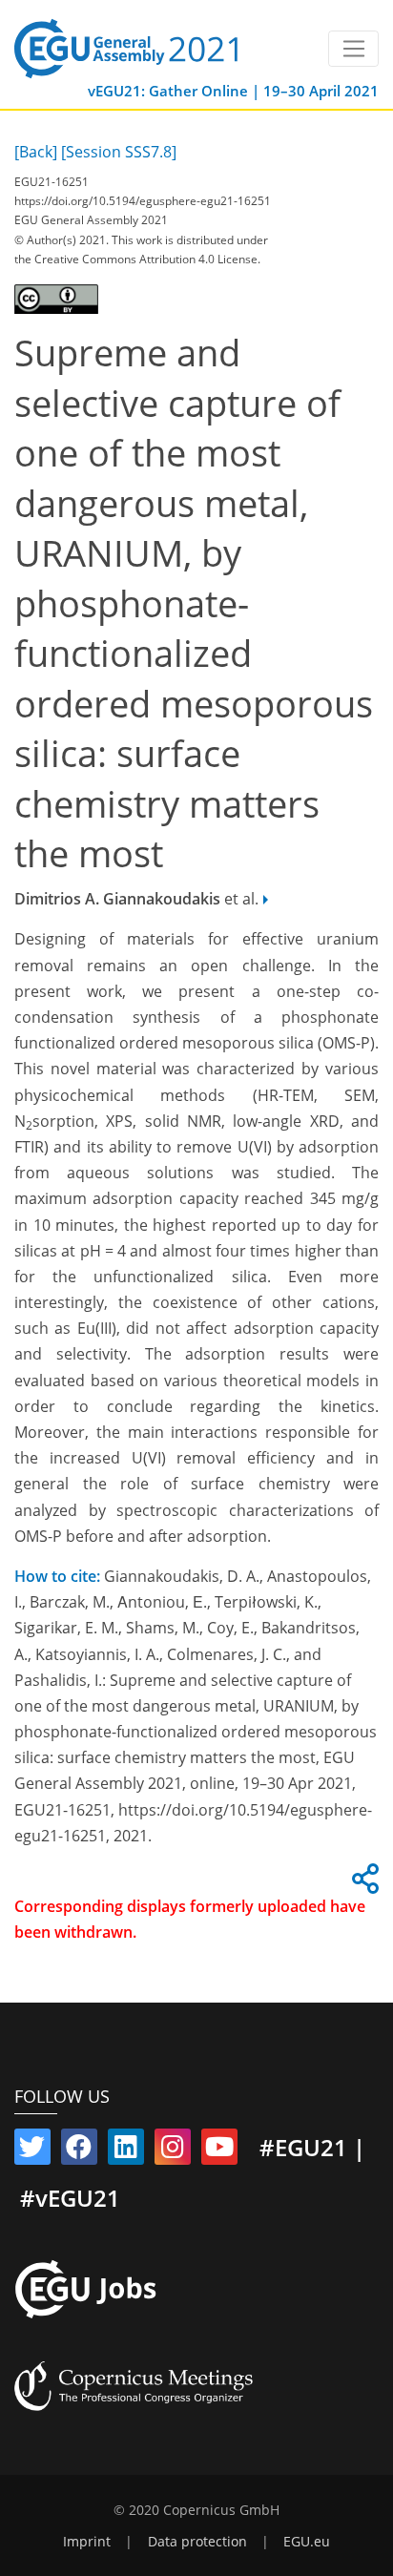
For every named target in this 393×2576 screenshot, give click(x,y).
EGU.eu (307, 2542)
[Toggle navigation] (353, 49)
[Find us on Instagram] (173, 2150)
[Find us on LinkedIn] (126, 2150)
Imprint (87, 2542)
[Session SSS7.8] (119, 152)
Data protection (197, 2542)
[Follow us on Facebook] (79, 2150)
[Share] (362, 1884)
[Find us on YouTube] (219, 2150)
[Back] (36, 152)
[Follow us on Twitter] (32, 2150)
